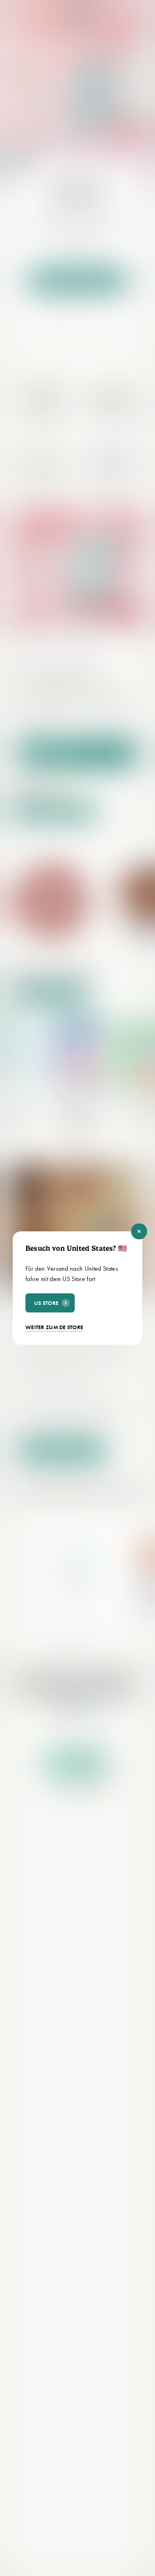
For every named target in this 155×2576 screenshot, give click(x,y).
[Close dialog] (139, 1231)
